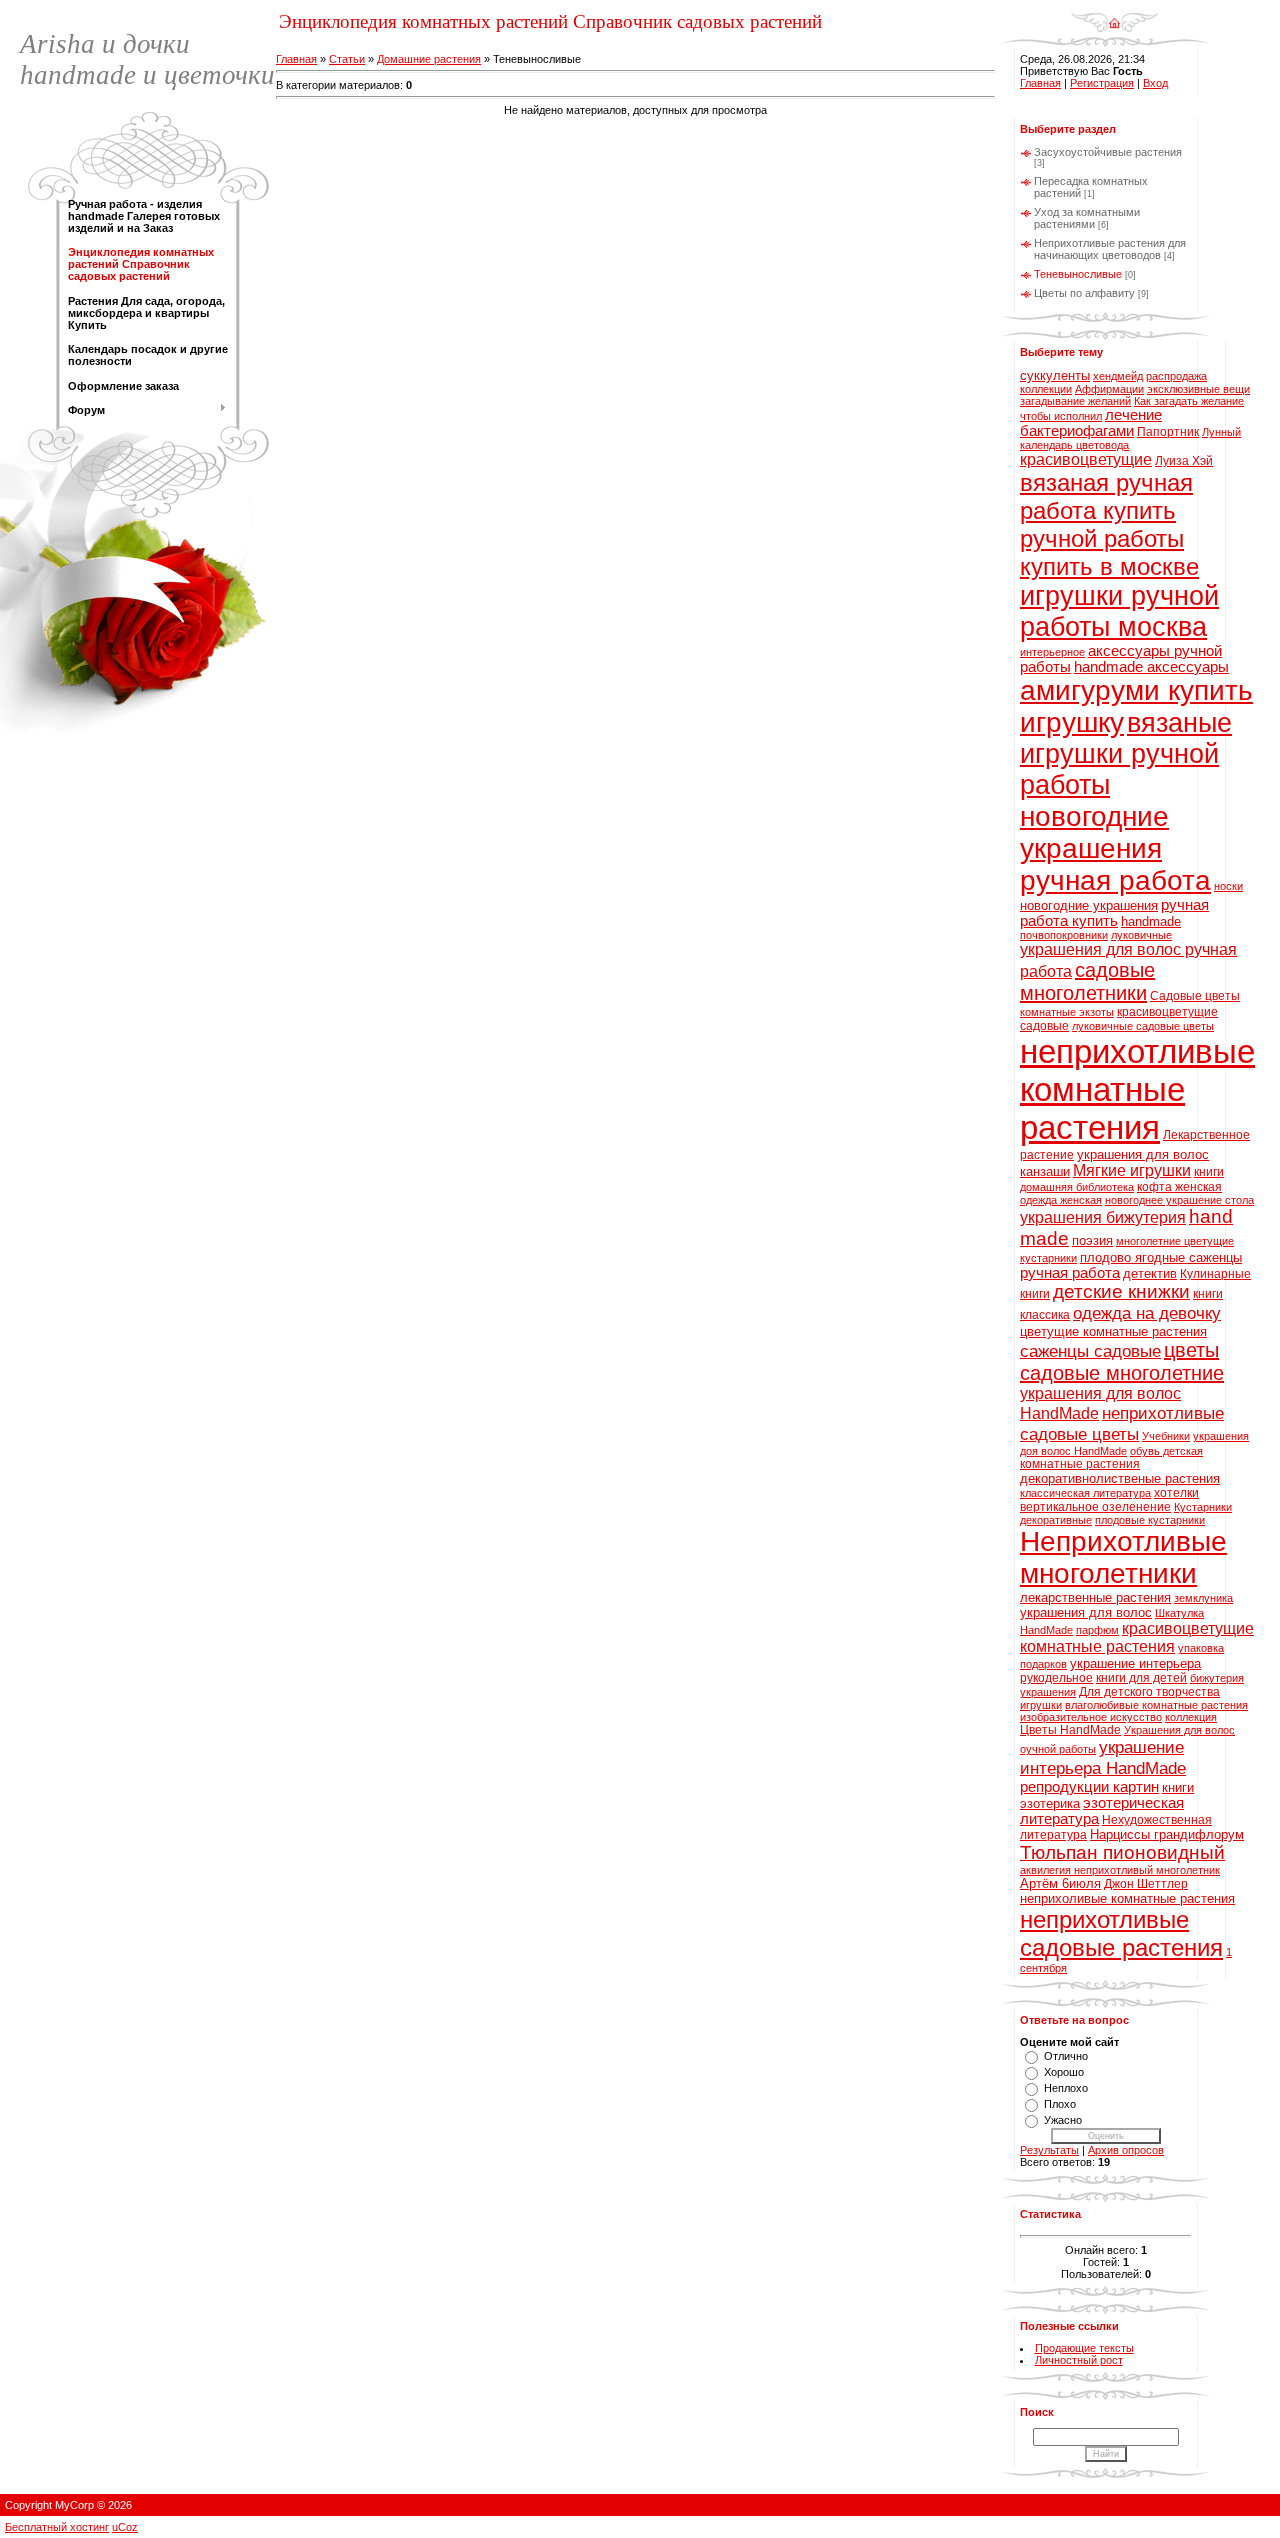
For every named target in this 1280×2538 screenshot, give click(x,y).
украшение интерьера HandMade (1103, 1757)
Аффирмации (1109, 389)
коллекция (1191, 1717)
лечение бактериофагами (1091, 423)
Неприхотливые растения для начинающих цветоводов (1110, 249)
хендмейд (1118, 376)
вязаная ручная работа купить (1106, 496)
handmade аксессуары (1151, 667)
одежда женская (1061, 1200)
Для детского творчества (1149, 1692)
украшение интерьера (1135, 1663)
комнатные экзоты (1067, 1012)
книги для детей (1141, 1678)
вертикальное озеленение (1095, 1507)
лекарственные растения (1095, 1597)
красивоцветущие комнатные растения (1137, 1637)
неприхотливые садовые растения (1121, 1933)
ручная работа (1070, 1273)
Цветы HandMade (1070, 1730)
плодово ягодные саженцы (1161, 1257)
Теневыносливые (1078, 274)
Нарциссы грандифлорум (1167, 1834)
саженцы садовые (1090, 1351)
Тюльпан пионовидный (1122, 1852)
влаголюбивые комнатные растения (1156, 1705)
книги (1209, 1172)
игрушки (1041, 1705)
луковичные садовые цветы (1143, 1026)
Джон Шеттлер (1146, 1884)
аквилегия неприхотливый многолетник (1120, 1870)
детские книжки (1121, 1291)
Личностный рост (1079, 2360)
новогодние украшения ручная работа (1115, 848)
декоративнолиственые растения (1120, 1478)
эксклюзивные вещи (1198, 389)
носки (1228, 886)
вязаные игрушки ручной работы (1126, 754)
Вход (1155, 83)
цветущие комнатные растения (1113, 1331)
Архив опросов (1126, 2150)
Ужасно (1063, 2120)
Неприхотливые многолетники (1123, 1557)
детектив (1150, 1273)
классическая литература (1085, 1493)
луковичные (1141, 935)
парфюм (1097, 1630)
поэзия (1092, 1240)
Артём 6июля (1060, 1883)
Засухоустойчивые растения (1108, 152)
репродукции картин (1089, 1787)
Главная (296, 59)
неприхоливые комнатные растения (1127, 1898)
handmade (1151, 921)
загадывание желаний (1075, 401)
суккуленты (1055, 375)
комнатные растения (1080, 1464)
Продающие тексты (1084, 2348)
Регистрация (1102, 83)
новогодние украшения (1089, 905)
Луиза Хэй (1184, 461)
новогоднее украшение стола (1179, 1200)
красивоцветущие (1086, 459)
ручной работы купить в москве (1109, 552)
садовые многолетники (1087, 981)
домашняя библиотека (1077, 1187)
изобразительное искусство (1091, 1717)
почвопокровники (1064, 935)
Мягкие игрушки (1132, 1170)
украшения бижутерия (1103, 1217)
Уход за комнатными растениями (1087, 218)
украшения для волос (1086, 1612)
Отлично (1066, 2056)
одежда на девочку (1147, 1313)
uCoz (125, 2527)
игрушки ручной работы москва (1119, 611)
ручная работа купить (1114, 913)
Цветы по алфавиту (1084, 293)
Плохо (1060, 2104)
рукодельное (1056, 1678)
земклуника (1203, 1598)
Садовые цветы (1195, 996)
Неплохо (1066, 2088)
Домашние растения (429, 59)
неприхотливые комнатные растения (1137, 1089)
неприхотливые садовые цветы (1122, 1423)
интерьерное (1052, 652)
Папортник (1168, 432)
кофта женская (1179, 1187)
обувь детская (1166, 1451)
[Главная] (1114, 16)
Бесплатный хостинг (57, 2527)
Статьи (347, 59)
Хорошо (1064, 2072)
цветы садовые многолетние (1122, 1361)
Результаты (1049, 2150)
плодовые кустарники (1150, 1520)
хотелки (1176, 1493)
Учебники (1166, 1436)
